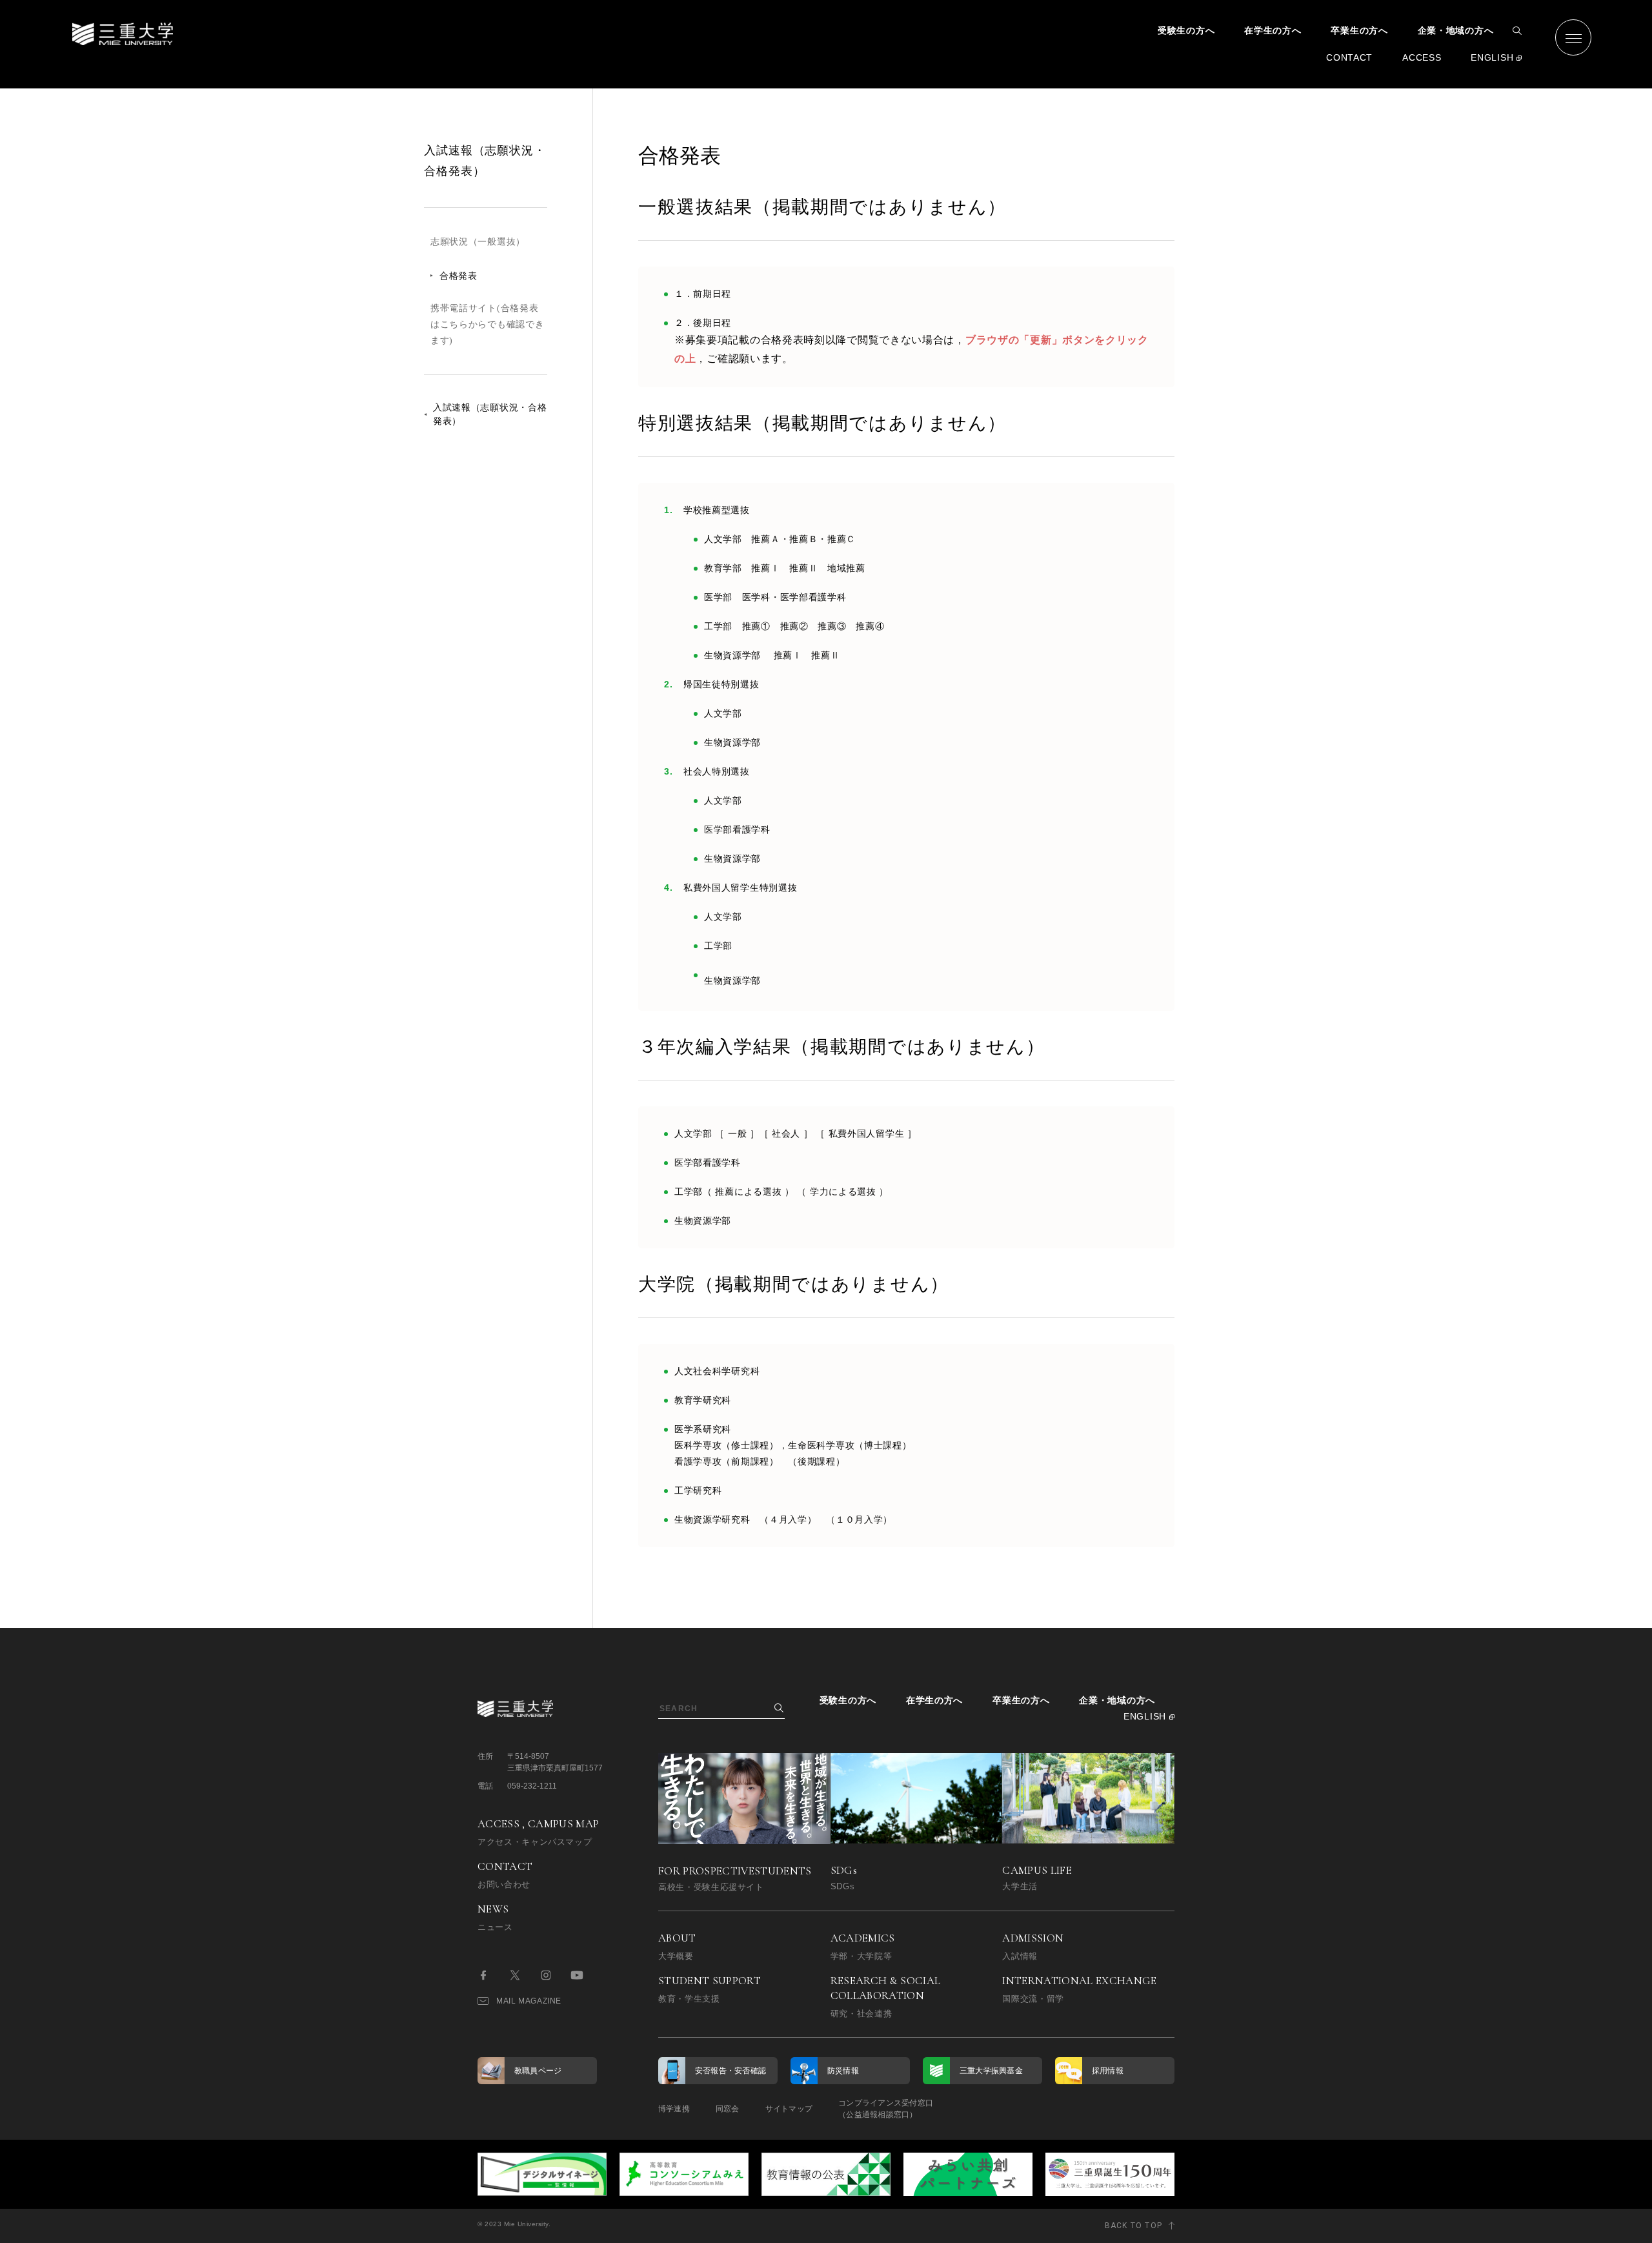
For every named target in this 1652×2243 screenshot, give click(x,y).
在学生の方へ (1273, 30)
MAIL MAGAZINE (529, 2001)
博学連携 (674, 2109)
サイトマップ (789, 2109)
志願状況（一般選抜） (478, 242)
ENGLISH (1492, 57)
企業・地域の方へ (1456, 30)
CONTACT (1349, 57)
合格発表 (458, 276)
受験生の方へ (1186, 30)
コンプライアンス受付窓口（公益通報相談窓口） (886, 2109)
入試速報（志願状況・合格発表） (490, 414)
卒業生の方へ (1359, 30)
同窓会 (728, 2109)
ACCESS (1422, 57)
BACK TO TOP (1133, 2226)
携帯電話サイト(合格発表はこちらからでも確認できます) (487, 324)
